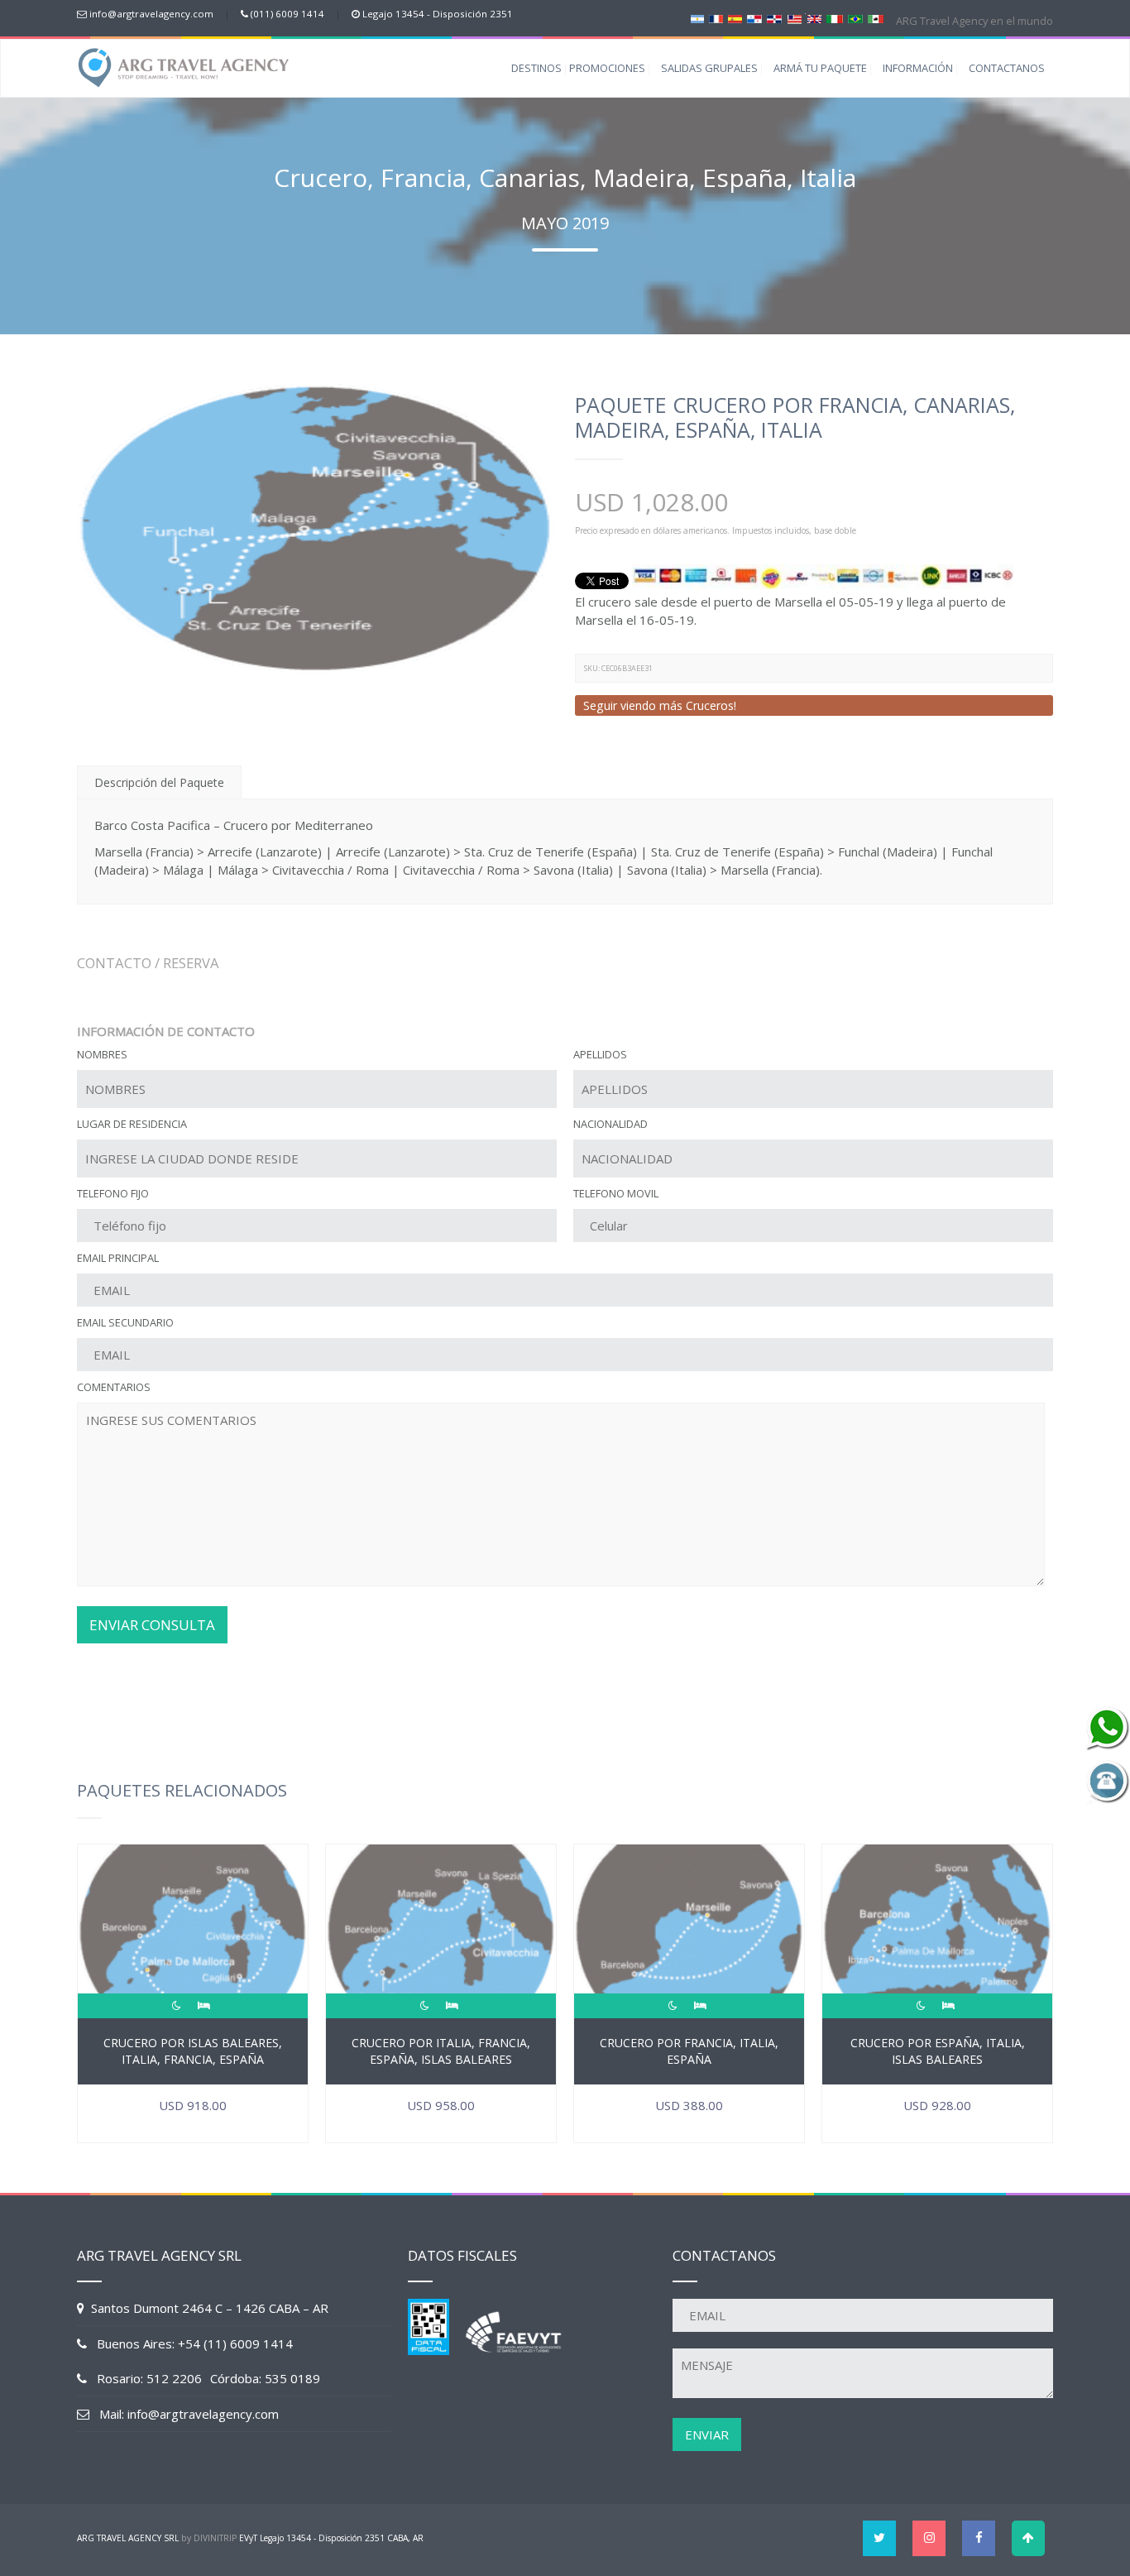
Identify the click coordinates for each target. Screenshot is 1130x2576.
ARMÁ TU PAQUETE (820, 68)
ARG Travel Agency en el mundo (973, 21)
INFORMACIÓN (918, 68)
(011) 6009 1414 (287, 14)
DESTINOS (536, 68)
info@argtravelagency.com (151, 14)
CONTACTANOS (1007, 68)
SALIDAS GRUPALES (709, 68)
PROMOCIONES (607, 68)
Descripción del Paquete (159, 782)
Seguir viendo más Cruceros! (660, 705)
